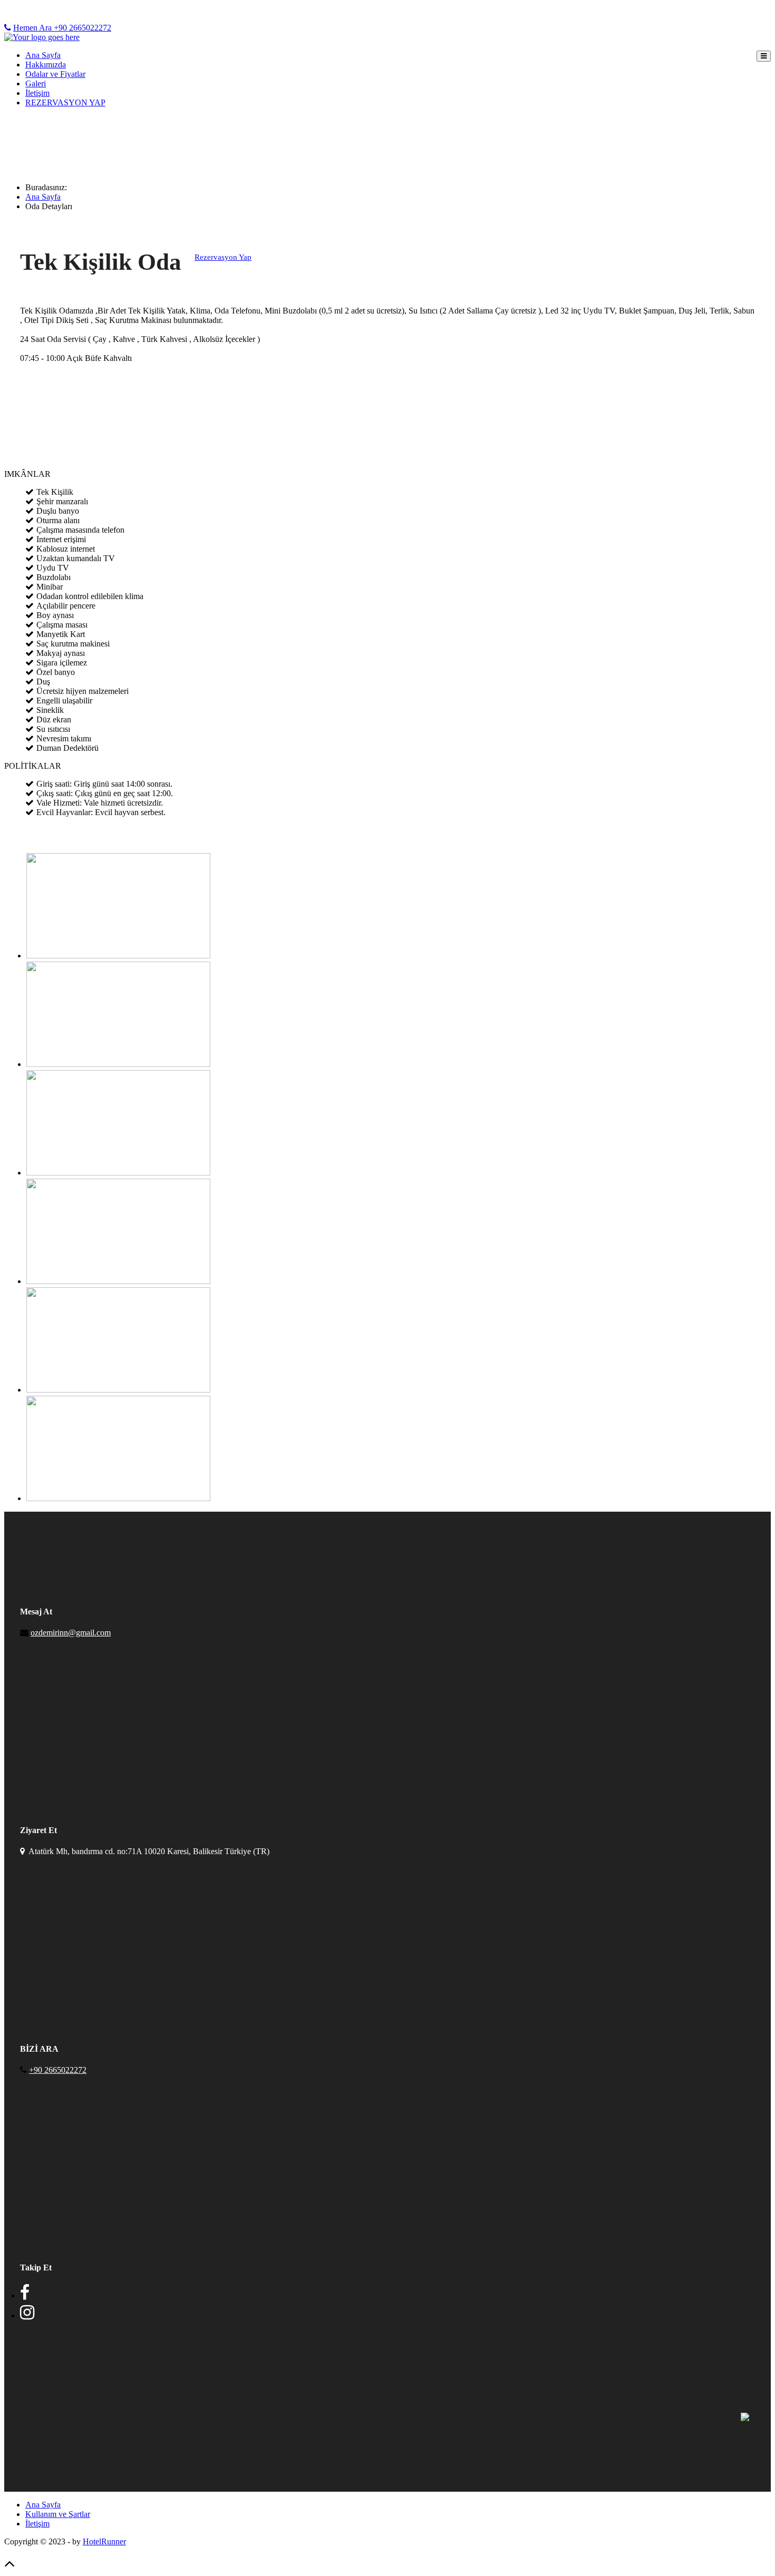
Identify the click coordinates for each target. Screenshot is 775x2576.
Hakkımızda (46, 65)
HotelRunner (104, 2541)
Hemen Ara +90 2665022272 (62, 28)
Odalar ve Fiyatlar (55, 74)
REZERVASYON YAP (65, 102)
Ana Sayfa (43, 55)
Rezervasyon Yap (223, 257)
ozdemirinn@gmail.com (71, 1633)
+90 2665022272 (58, 2070)
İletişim (37, 93)
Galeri (36, 84)
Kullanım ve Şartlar (58, 2514)
